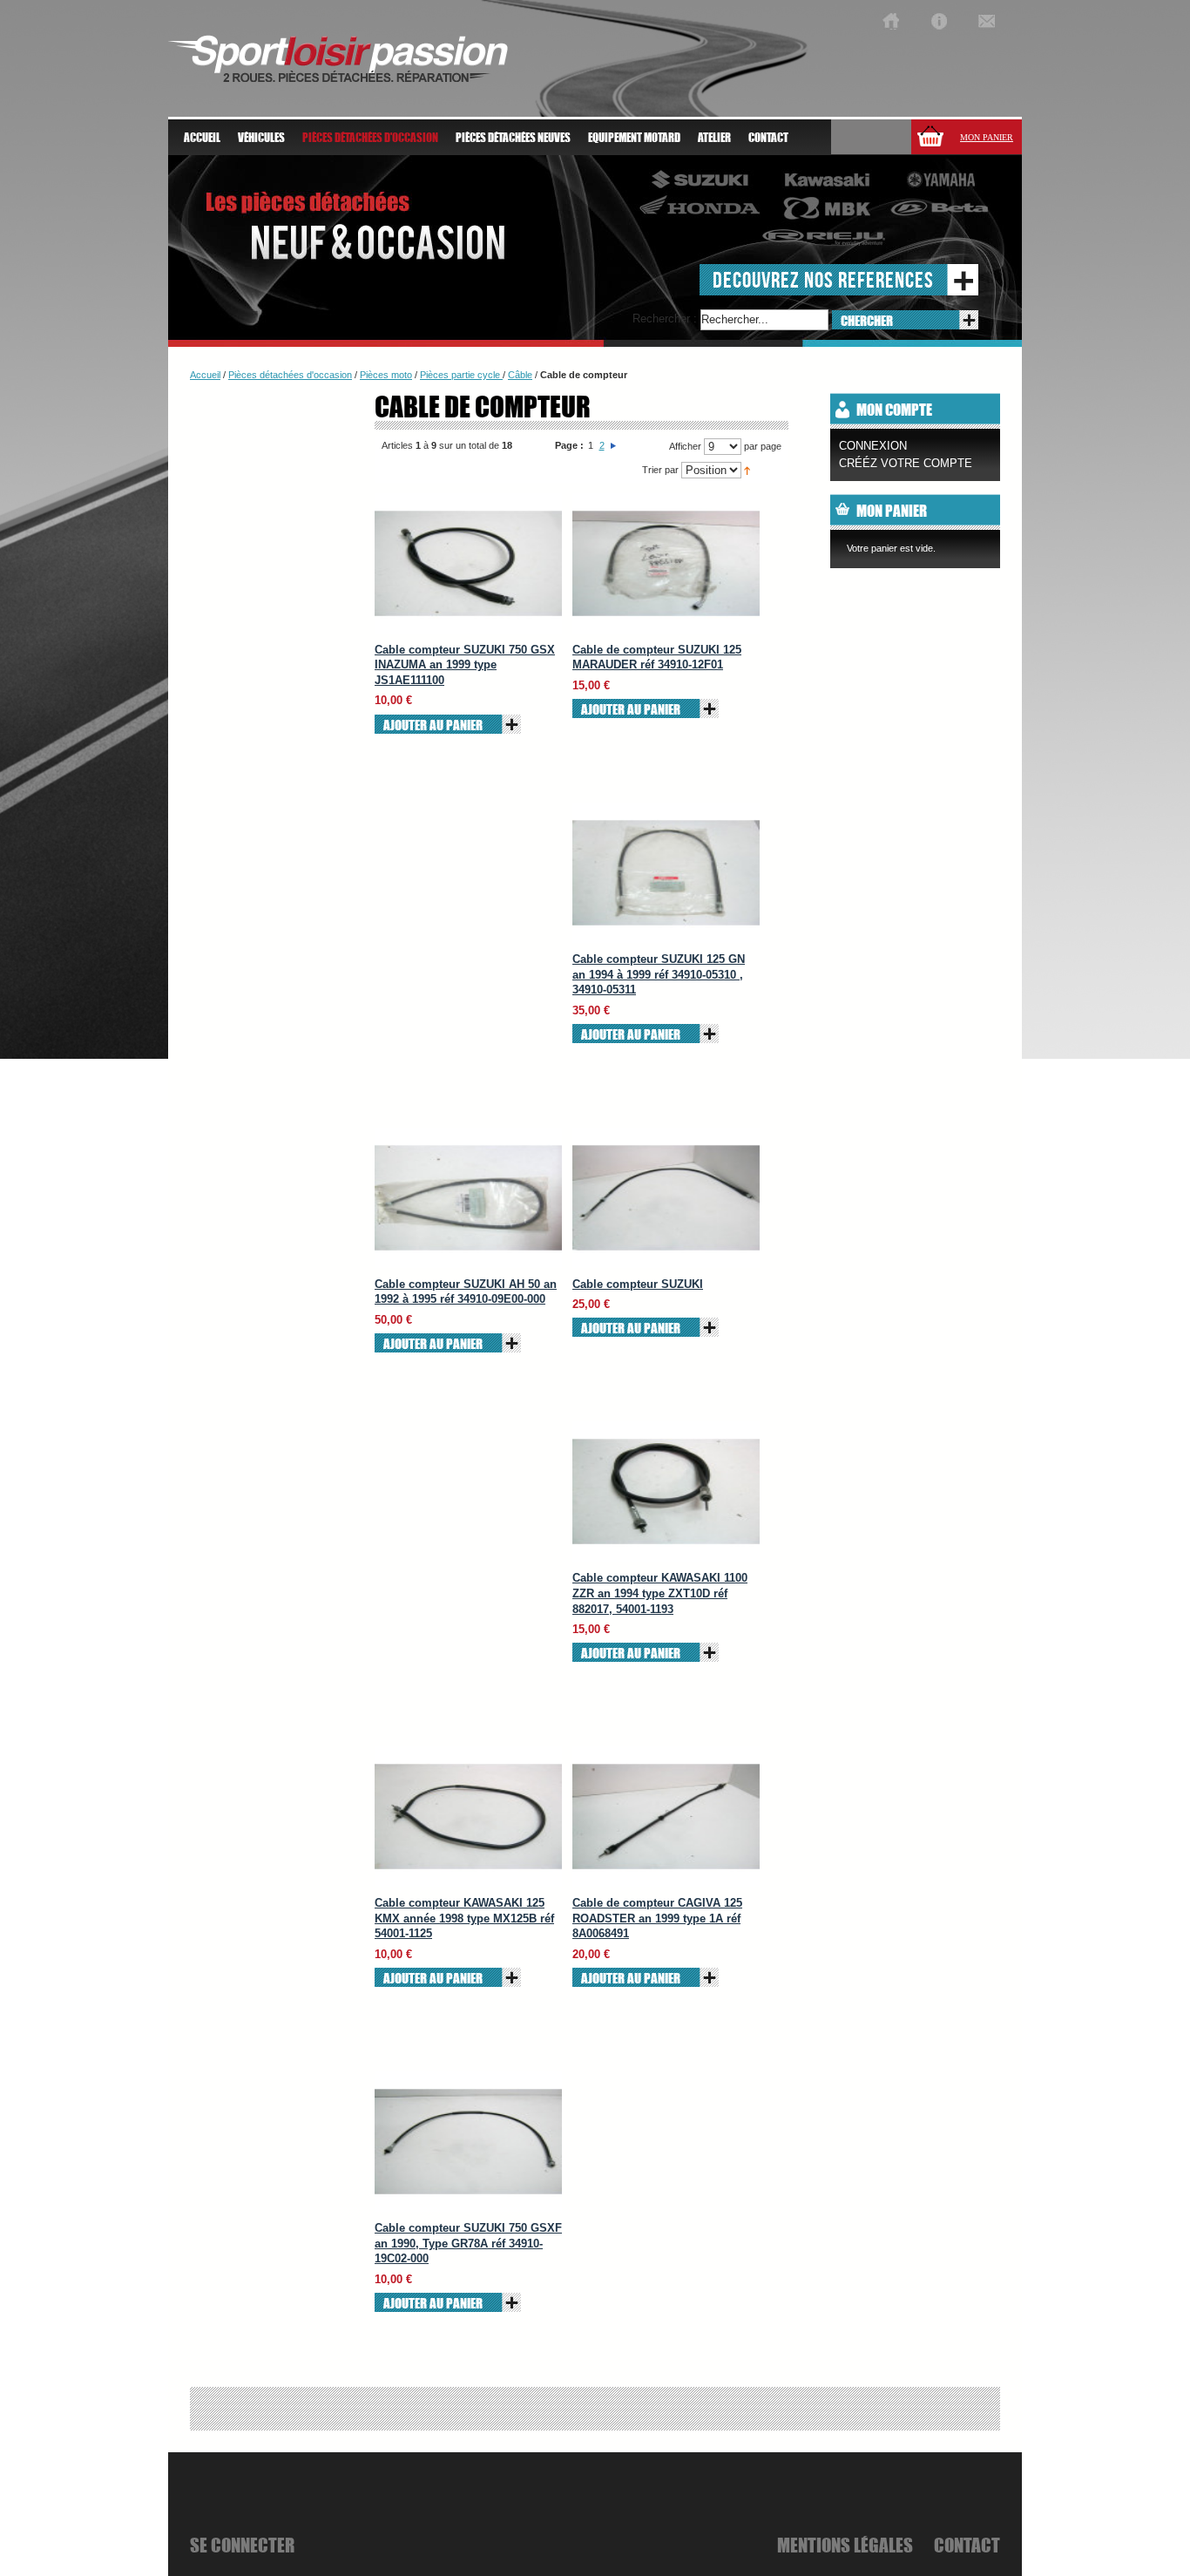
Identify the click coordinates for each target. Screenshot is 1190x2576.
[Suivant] (613, 445)
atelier (714, 138)
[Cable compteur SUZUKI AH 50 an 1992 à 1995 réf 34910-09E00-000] (468, 1198)
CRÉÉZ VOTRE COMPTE (906, 463)
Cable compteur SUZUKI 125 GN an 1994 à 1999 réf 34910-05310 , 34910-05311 (659, 974)
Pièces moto (386, 375)
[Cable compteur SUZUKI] (666, 1198)
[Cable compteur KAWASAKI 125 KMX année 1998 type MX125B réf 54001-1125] (468, 1817)
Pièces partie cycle (461, 375)
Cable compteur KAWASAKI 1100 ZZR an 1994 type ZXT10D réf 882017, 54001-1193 (660, 1593)
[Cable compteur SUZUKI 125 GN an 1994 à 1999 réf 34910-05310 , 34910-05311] (666, 873)
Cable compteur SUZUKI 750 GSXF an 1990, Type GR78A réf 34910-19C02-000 (468, 2243)
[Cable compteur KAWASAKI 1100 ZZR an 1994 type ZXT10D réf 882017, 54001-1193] (666, 1491)
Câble (520, 375)
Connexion (873, 446)
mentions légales (845, 2545)
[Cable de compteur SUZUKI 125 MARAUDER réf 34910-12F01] (666, 563)
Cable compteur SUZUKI (638, 1284)
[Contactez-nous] (987, 21)
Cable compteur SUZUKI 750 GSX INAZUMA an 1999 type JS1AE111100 (465, 665)
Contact (768, 138)
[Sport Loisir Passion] (891, 21)
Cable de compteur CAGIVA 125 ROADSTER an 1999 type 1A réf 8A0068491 (657, 1918)
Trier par (660, 470)
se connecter (242, 2545)
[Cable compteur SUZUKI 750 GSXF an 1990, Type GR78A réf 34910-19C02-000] (468, 2142)
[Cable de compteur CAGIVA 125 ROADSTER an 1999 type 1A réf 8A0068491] (666, 1817)
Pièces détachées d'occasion (290, 375)
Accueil (202, 138)
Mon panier (987, 137)
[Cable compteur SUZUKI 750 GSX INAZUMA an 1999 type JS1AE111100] (468, 563)
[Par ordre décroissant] (747, 470)
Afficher (685, 446)
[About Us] (939, 21)
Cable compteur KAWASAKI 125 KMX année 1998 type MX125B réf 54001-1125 (464, 1918)
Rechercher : (665, 319)
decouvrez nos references (823, 279)
